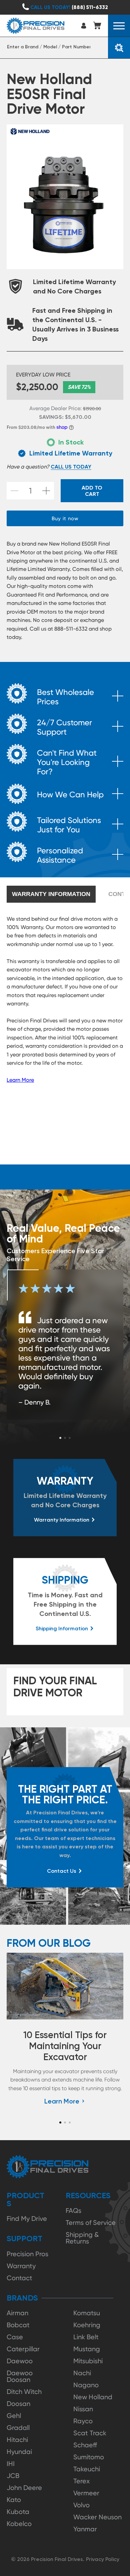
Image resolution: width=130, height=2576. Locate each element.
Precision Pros (27, 2254)
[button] (119, 26)
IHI (11, 2464)
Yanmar (85, 2529)
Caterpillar (23, 2349)
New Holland (93, 2397)
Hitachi (17, 2440)
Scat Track (90, 2433)
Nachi (82, 2373)
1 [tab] (60, 1438)
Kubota (18, 2512)
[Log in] (85, 26)
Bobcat (18, 2325)
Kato (14, 2500)
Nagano (86, 2385)
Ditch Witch (24, 2392)
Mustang (87, 2349)
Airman (17, 2313)
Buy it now (65, 519)
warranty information (51, 894)
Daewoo (20, 2361)
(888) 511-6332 (69, 7)
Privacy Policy (103, 2559)
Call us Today (71, 467)
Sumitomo (89, 2457)
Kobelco (19, 2524)
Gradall (18, 2428)
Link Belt (86, 2337)
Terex (81, 2481)
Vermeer (86, 2493)
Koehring (87, 2325)
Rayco (83, 2421)
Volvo (81, 2505)
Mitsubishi (88, 2361)
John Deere (24, 2488)
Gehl (14, 2416)
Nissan (83, 2409)
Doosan (18, 2404)
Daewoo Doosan (20, 2376)
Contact (19, 2278)
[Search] (119, 48)
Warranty (21, 2266)
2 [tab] (65, 1438)
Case (15, 2337)
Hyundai (19, 2452)
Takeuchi (87, 2469)
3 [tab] (70, 1438)
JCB (13, 2476)
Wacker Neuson (97, 2517)
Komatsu (87, 2313)
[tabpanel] (65, 1345)
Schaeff (85, 2445)
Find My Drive (27, 2219)
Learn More (20, 1080)
